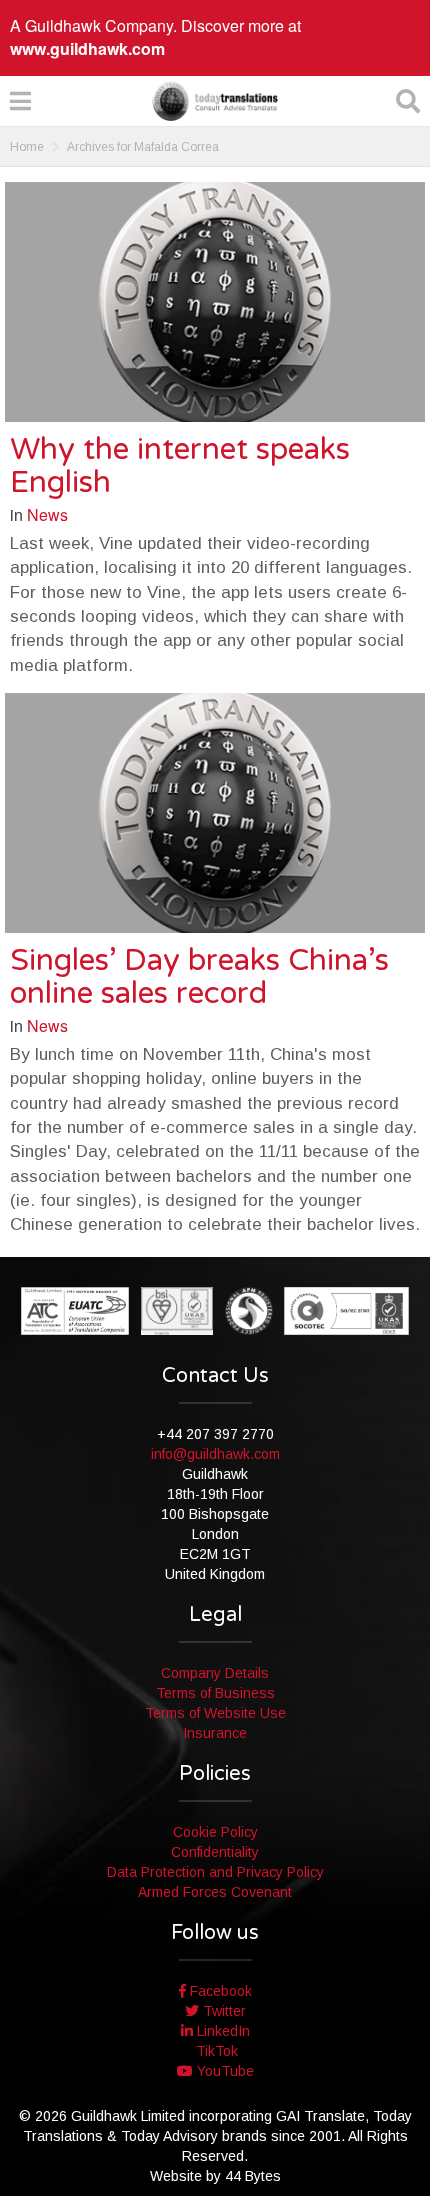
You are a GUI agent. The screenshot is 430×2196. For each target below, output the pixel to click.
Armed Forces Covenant (215, 1892)
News (47, 514)
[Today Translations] (215, 101)
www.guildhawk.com (87, 48)
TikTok (215, 2051)
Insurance (215, 1733)
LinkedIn (221, 2031)
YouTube (223, 2071)
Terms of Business (215, 1693)
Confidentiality (215, 1852)
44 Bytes (253, 2176)
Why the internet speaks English (180, 466)
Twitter (222, 2011)
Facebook (219, 1991)
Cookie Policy (215, 1832)
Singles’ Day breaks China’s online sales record (199, 977)
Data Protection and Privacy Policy (215, 1872)
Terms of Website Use (215, 1713)
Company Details (215, 1673)
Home (27, 147)
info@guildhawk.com (215, 1454)
